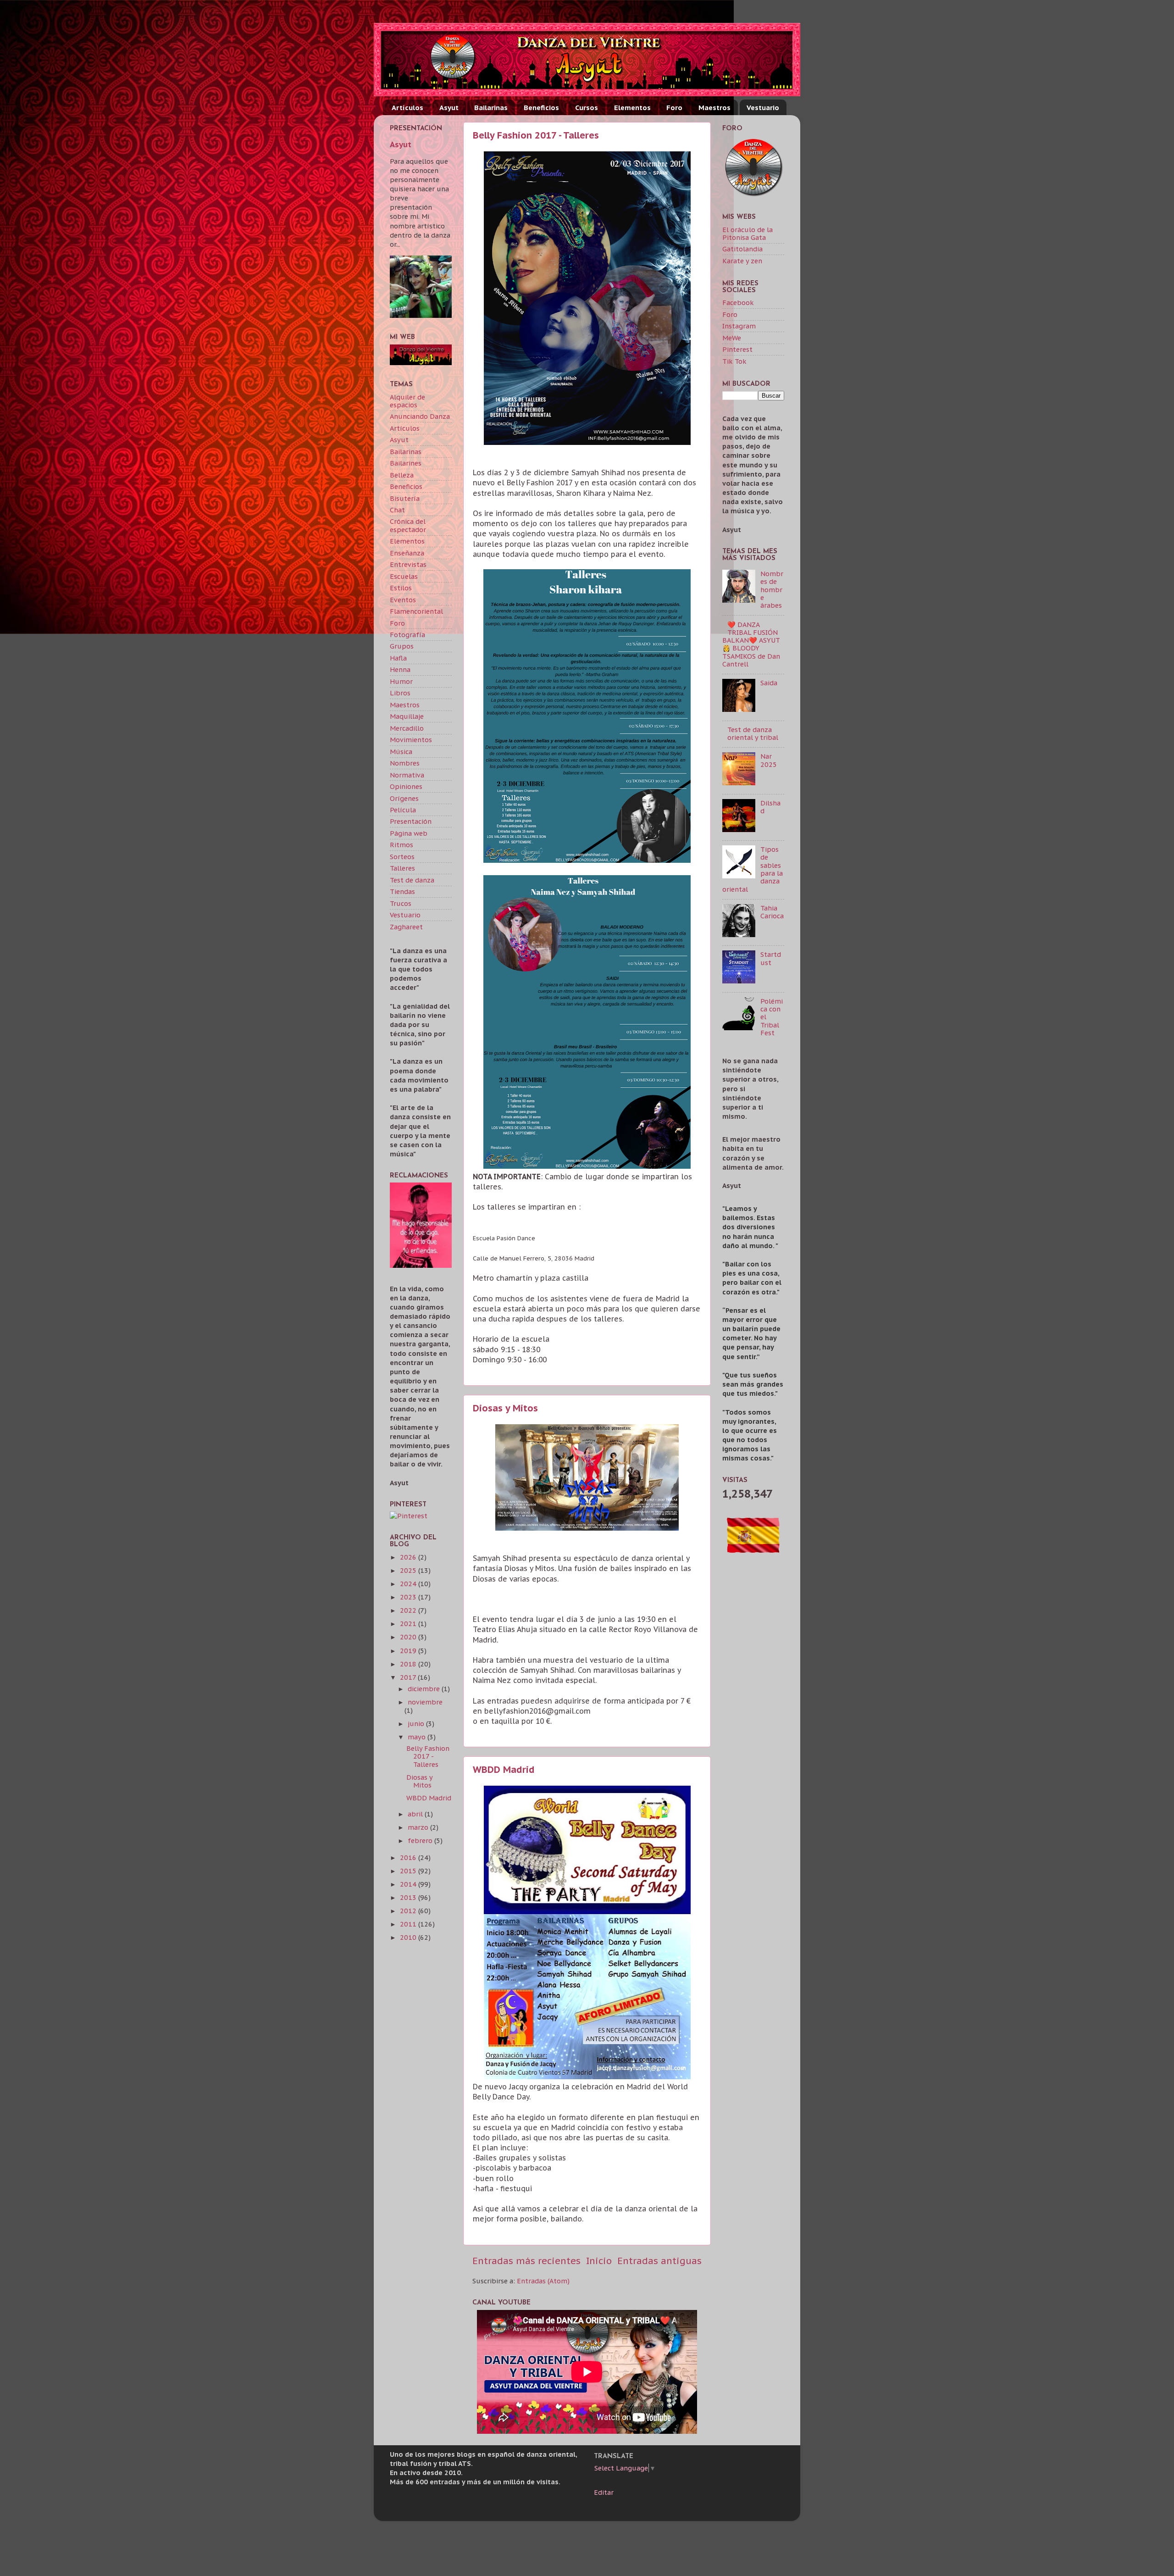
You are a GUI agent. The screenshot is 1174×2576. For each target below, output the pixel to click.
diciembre (425, 1689)
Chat (397, 510)
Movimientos (411, 740)
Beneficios (541, 108)
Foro (674, 108)
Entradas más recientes (526, 2261)
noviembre (425, 1702)
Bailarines (406, 463)
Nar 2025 (769, 760)
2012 (409, 1911)
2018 (409, 1664)
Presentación (411, 821)
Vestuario (763, 108)
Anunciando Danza (420, 416)
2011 (409, 1924)
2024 (409, 1584)
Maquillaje (407, 716)
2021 (409, 1624)
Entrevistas (408, 564)
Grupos (402, 646)
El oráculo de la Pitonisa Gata (748, 233)
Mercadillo (407, 728)
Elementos (632, 108)
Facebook (738, 303)
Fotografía (407, 635)
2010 (409, 1937)
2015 (409, 1871)
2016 (409, 1857)
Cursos (587, 108)
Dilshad (770, 807)
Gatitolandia (742, 249)
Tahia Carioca (772, 912)
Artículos (407, 108)
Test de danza (412, 880)
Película (403, 810)
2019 (409, 1651)
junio (417, 1724)
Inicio (599, 2261)
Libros (400, 693)
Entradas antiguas (659, 2261)
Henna (400, 669)
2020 (409, 1637)
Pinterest (737, 349)
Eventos (403, 600)
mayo (418, 1737)
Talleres (402, 868)
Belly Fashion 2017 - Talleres (536, 135)
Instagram (739, 326)
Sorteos (402, 857)
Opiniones (406, 786)
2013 (409, 1897)
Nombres (405, 763)
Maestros (714, 108)
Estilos (401, 588)
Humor (401, 681)
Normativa (407, 775)
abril (416, 1814)
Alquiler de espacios (407, 401)
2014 (409, 1884)
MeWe (732, 338)
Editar (604, 2492)
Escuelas (404, 576)
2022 (409, 1610)
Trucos (401, 903)
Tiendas (402, 891)
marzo (419, 1827)
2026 (409, 1557)
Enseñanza (407, 553)
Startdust (771, 958)
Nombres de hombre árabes (772, 589)
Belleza (402, 475)
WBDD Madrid (504, 1770)
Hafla (398, 658)
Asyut (449, 108)
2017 (409, 1677)
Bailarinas (491, 108)
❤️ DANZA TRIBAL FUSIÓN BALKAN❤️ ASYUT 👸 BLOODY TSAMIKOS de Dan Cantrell (751, 644)
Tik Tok (734, 361)
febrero (421, 1840)
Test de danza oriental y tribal (753, 733)
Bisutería (405, 498)
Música (401, 752)
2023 (409, 1597)
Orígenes (404, 798)
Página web (409, 833)
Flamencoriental (416, 611)
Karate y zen (742, 261)
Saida (769, 683)
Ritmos (401, 845)
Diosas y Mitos (505, 1408)
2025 (409, 1570)
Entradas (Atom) (543, 2281)
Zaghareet (406, 927)
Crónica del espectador (408, 525)
